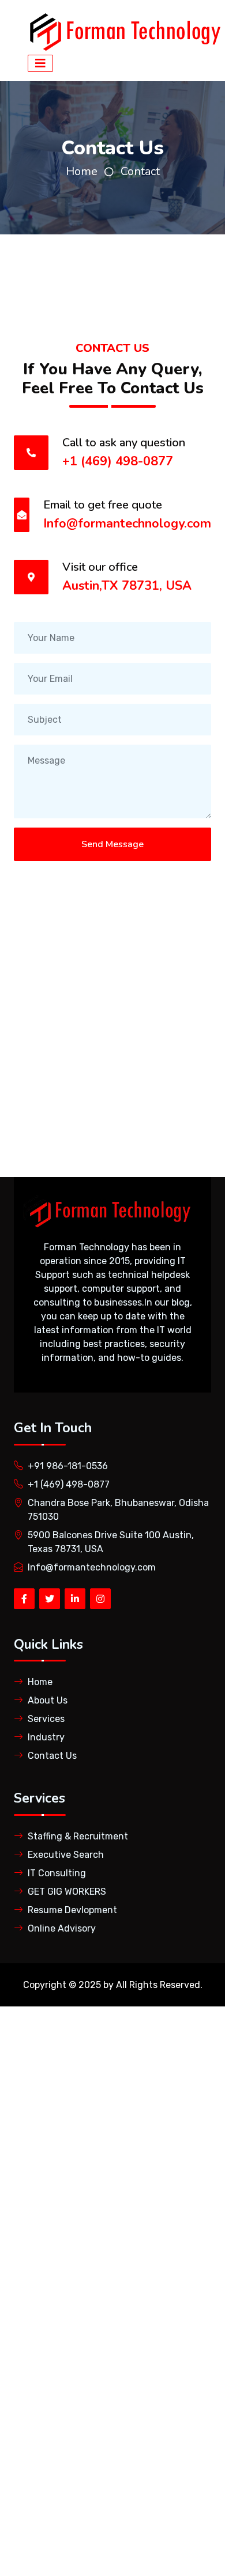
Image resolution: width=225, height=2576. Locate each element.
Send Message (112, 844)
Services (46, 1719)
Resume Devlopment (72, 1910)
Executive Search (66, 1855)
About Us (48, 1700)
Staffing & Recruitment (78, 1836)
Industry (46, 1737)
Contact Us (52, 1756)
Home (82, 171)
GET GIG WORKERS (67, 1892)
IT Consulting (57, 1873)
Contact (140, 171)
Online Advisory (62, 1928)
